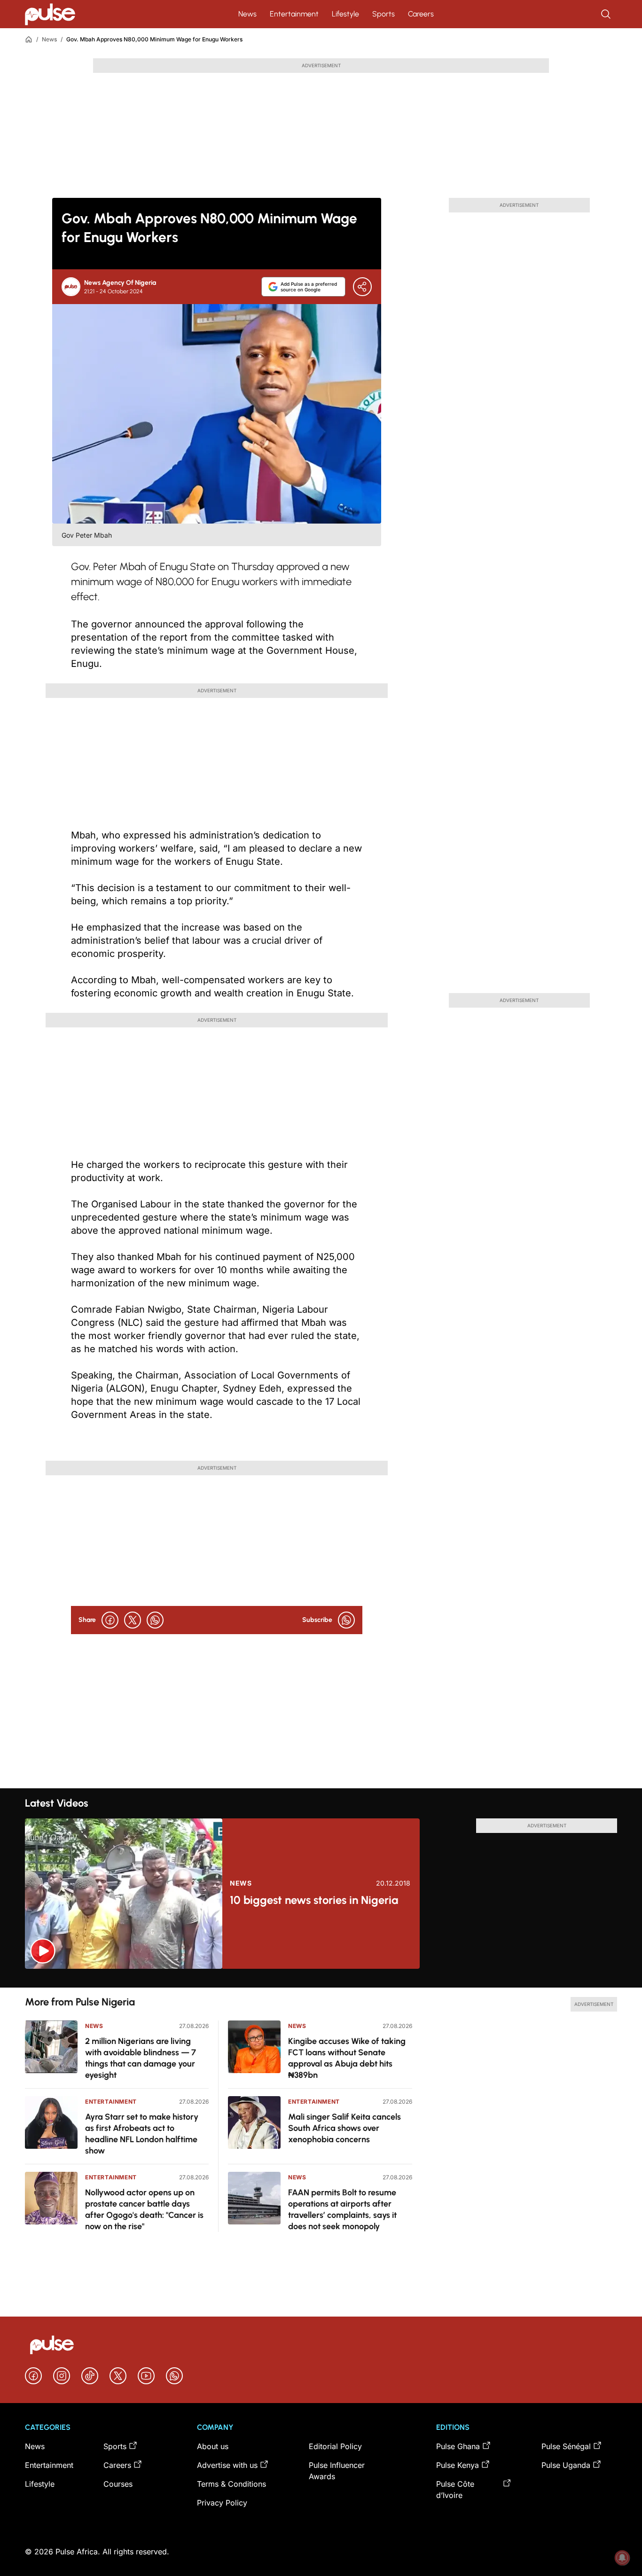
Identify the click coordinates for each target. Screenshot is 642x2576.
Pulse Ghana (458, 2446)
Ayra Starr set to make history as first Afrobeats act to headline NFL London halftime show (142, 2134)
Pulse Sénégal (566, 2446)
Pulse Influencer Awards (337, 2471)
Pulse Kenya (458, 2465)
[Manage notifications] (622, 2558)
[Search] (607, 14)
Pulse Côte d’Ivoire (455, 2490)
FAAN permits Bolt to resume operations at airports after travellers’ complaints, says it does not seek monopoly (342, 2209)
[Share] (362, 287)
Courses (118, 2484)
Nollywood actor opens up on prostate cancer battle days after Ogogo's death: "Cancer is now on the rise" (144, 2209)
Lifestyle (345, 14)
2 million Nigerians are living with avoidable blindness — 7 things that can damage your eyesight (141, 2058)
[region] (321, 1978)
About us (213, 2446)
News (247, 14)
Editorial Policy (335, 2446)
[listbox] (321, 1978)
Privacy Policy (222, 2503)
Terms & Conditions (231, 2484)
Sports (384, 14)
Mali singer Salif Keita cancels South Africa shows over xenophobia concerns (344, 2128)
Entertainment (294, 14)
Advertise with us (227, 2465)
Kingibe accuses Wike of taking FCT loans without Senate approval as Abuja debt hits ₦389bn (347, 2058)
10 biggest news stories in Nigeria (314, 1900)
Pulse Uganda (566, 2465)
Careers (421, 14)
